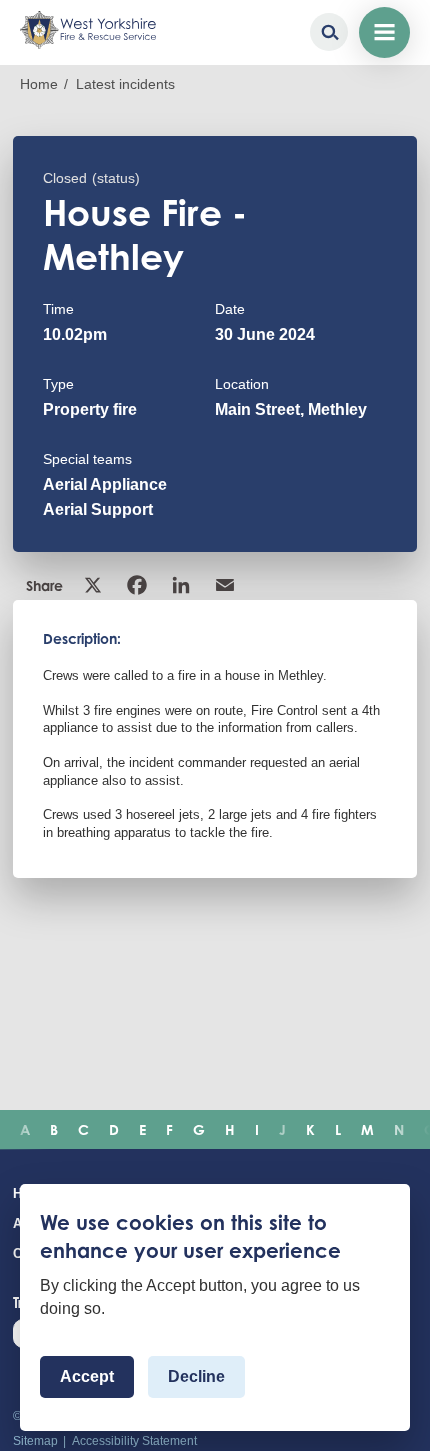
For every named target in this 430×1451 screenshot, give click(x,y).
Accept (87, 1376)
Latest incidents (125, 84)
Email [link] (227, 585)
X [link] (95, 585)
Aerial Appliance (105, 484)
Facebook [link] (139, 585)
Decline (196, 1376)
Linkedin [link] (183, 585)
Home (39, 84)
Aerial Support (98, 509)
